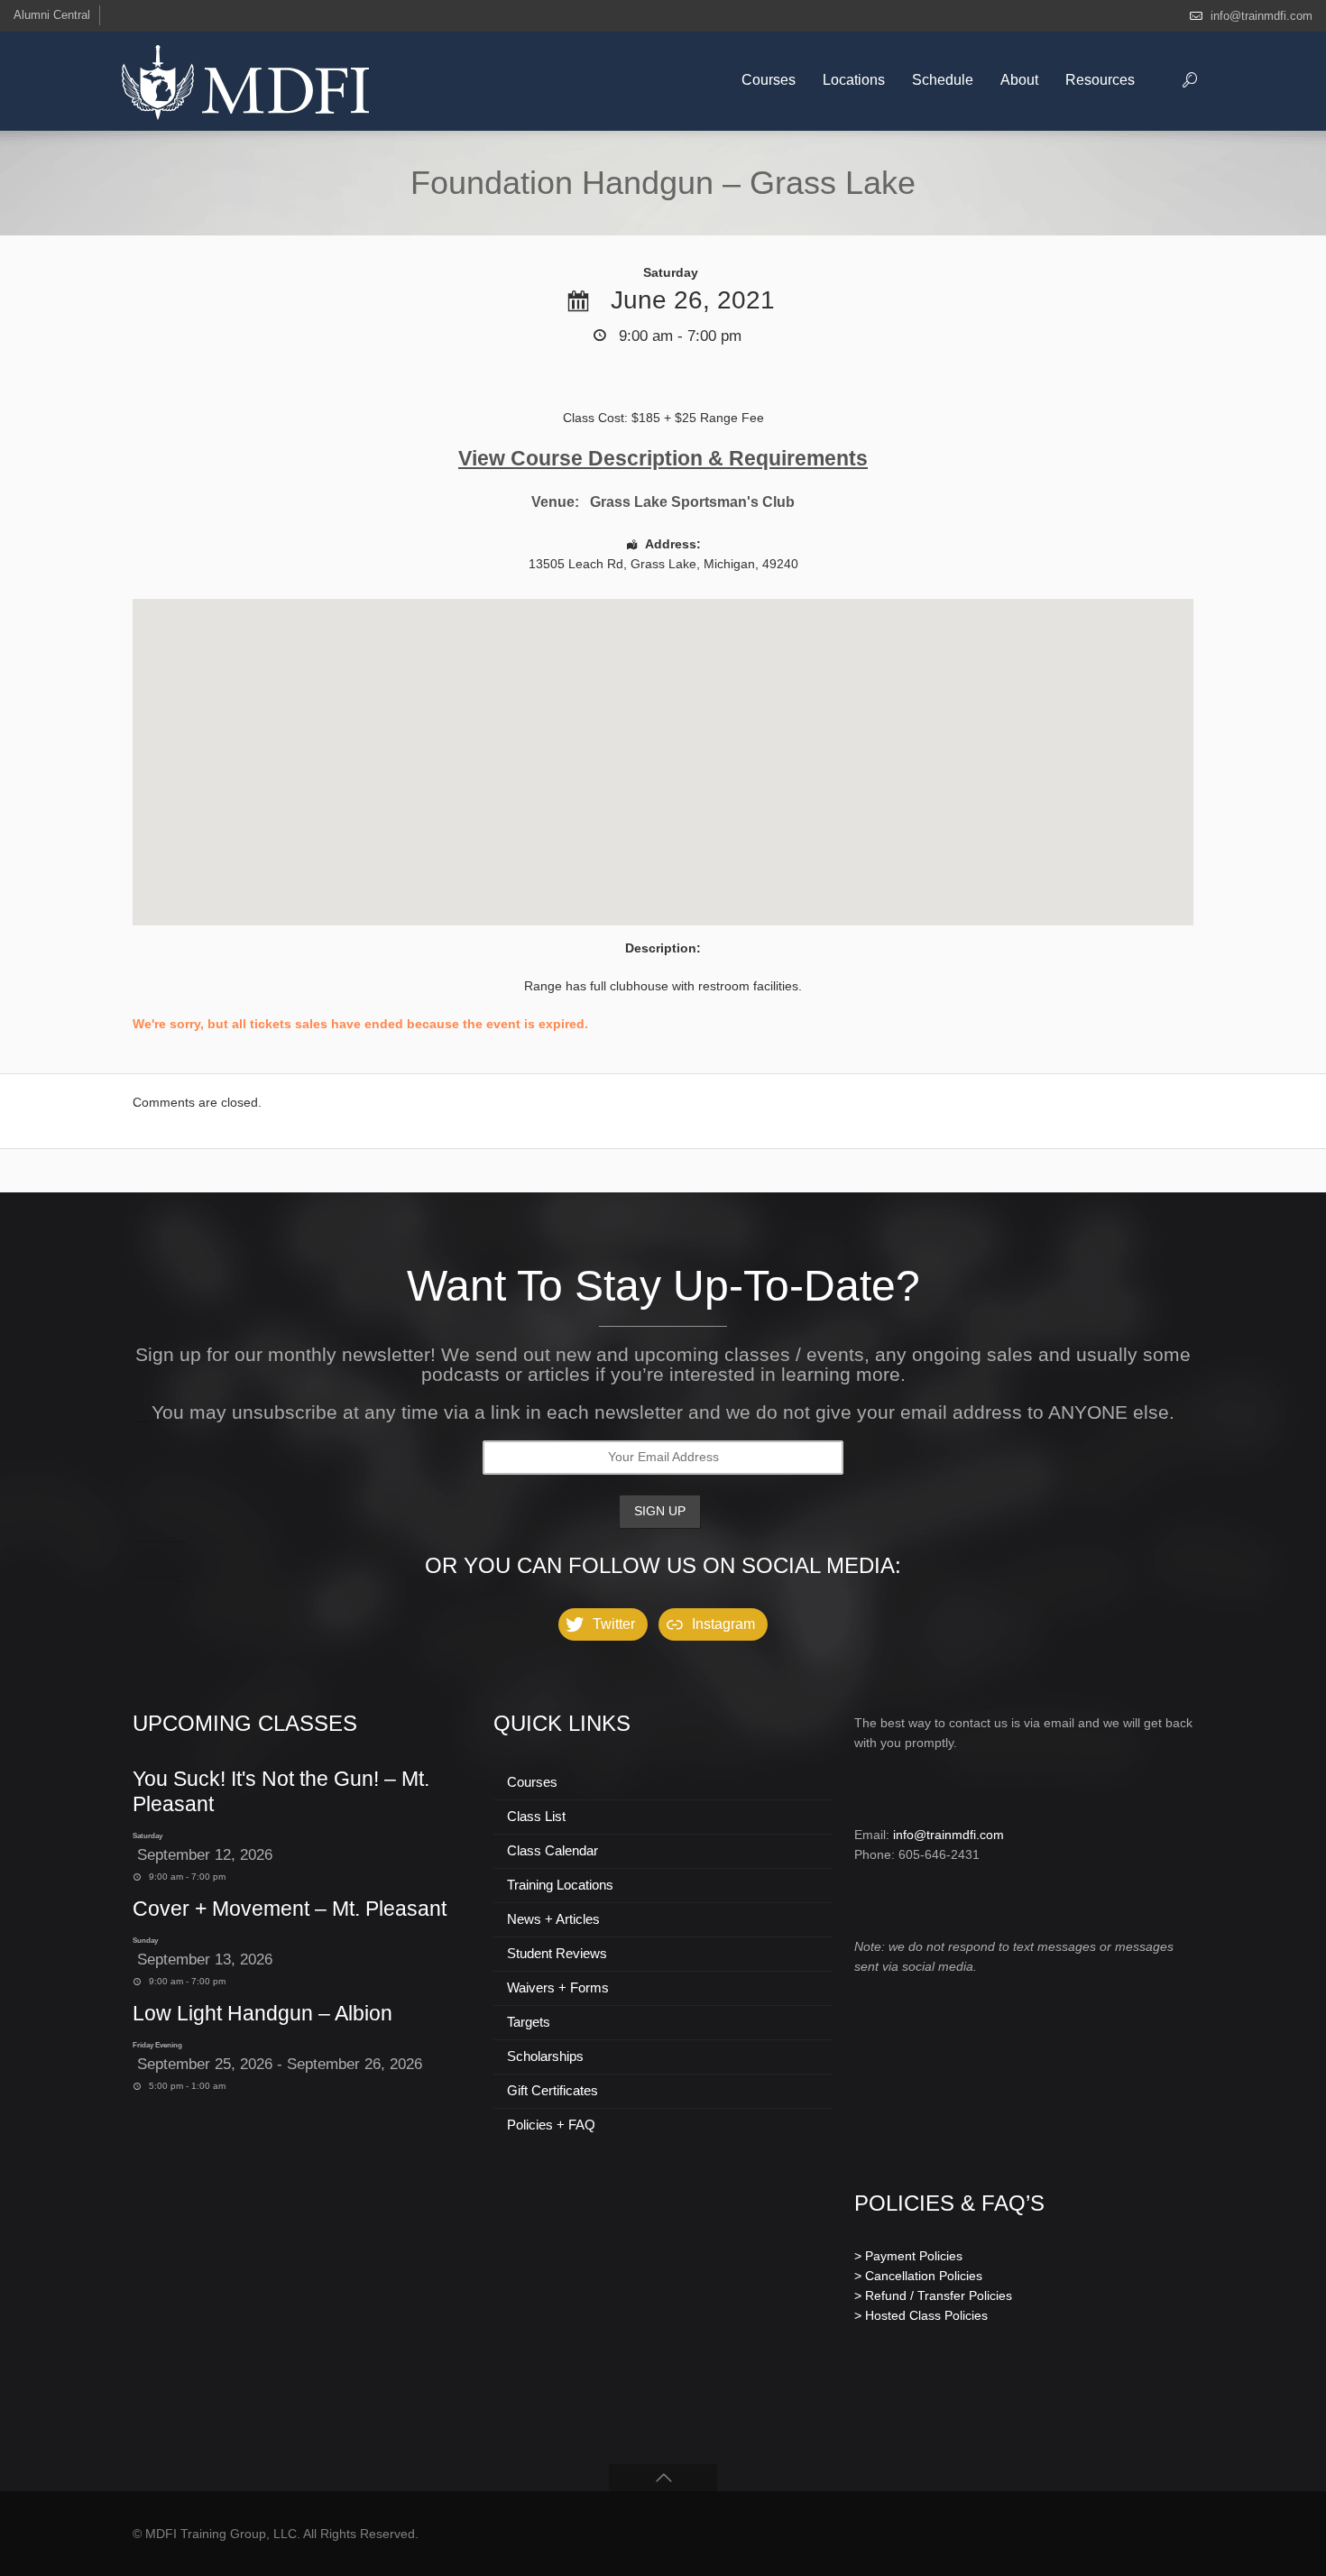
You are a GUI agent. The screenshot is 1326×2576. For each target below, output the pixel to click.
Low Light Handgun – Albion (262, 2013)
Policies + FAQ (551, 2125)
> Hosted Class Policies (921, 2315)
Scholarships (545, 2056)
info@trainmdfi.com (1262, 16)
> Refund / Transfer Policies (933, 2295)
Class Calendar (552, 1850)
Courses (532, 1782)
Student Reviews (557, 1953)
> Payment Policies (908, 2256)
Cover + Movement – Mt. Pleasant (290, 1909)
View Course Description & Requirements (663, 458)
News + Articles (553, 1919)
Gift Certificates (552, 2090)
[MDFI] (245, 81)
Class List (536, 1816)
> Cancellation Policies (918, 2276)
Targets (529, 2022)
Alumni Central (52, 15)
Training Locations (560, 1885)
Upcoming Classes (245, 1723)
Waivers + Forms (558, 1987)
